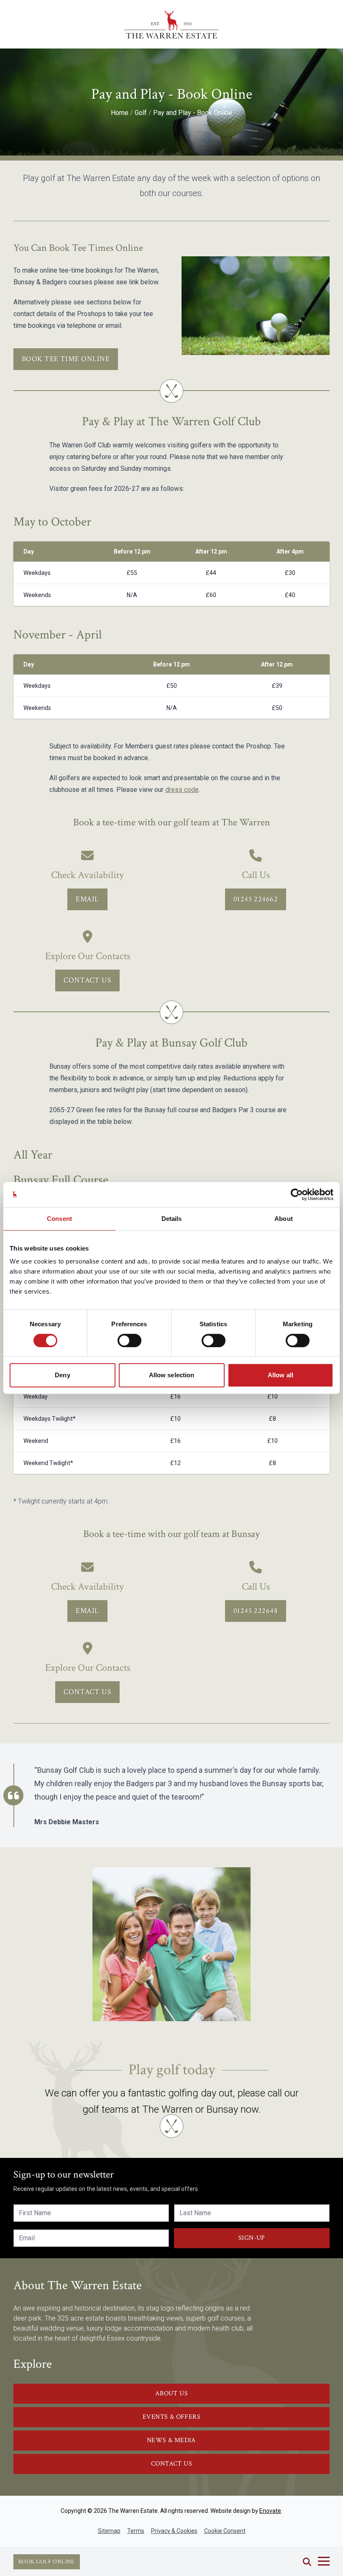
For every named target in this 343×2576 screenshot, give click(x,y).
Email (87, 899)
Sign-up (252, 2238)
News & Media (171, 2440)
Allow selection (172, 1375)
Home (120, 113)
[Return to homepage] (171, 24)
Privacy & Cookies (174, 2531)
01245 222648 (256, 1611)
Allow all (280, 1375)
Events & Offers (171, 2417)
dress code (182, 790)
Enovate (270, 2511)
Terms (136, 2531)
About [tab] (284, 1219)
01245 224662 (256, 899)
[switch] (129, 1340)
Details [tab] (172, 1219)
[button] (307, 2562)
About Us (171, 2393)
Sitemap (109, 2531)
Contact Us (88, 980)
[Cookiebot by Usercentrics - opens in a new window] (297, 1195)
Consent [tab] (59, 1219)
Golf (141, 113)
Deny (62, 1375)
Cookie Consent (225, 2531)
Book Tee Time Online (66, 359)
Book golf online (47, 2562)
